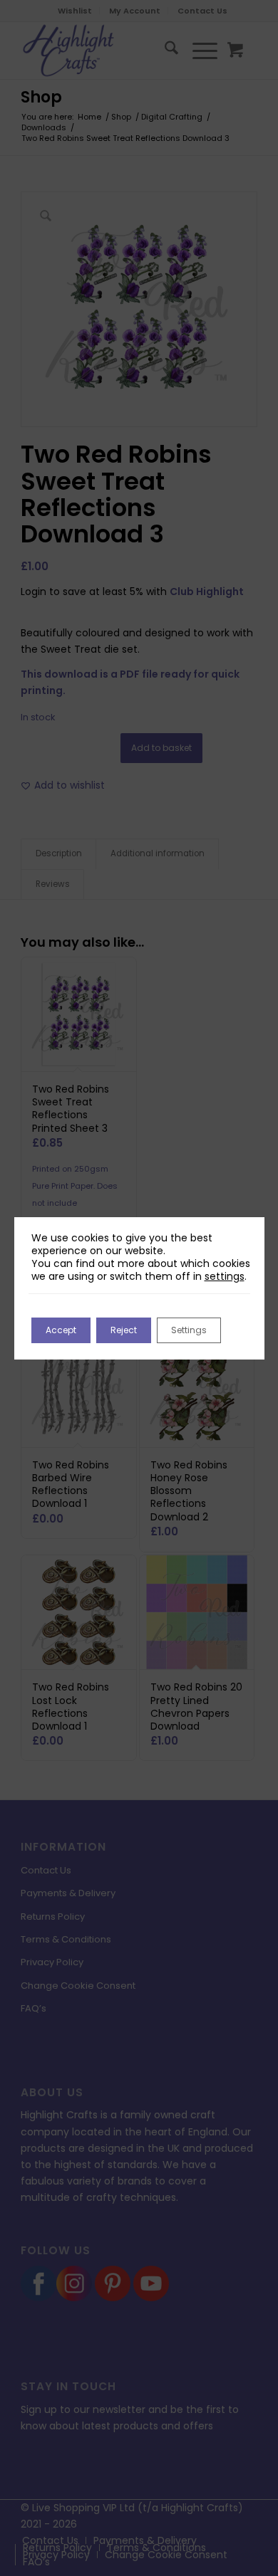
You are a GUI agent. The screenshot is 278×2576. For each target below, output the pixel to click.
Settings (189, 1330)
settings (225, 1276)
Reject (124, 1330)
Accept (61, 1330)
